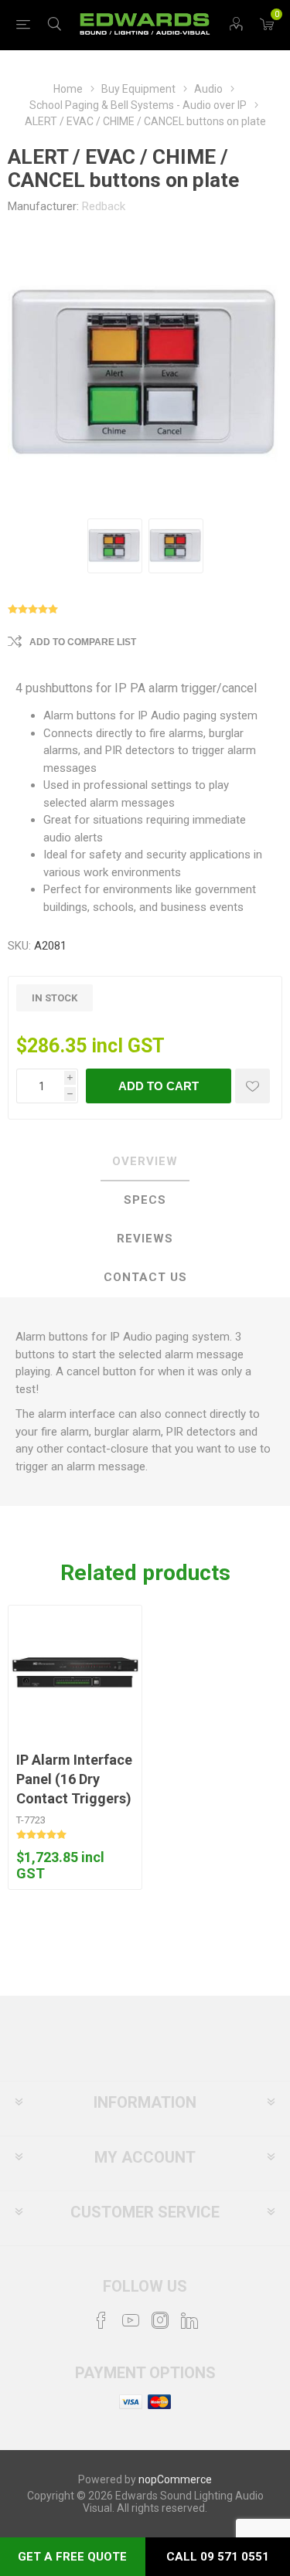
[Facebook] (101, 2320)
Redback (104, 206)
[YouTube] (131, 2320)
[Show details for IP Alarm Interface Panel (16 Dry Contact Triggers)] (75, 1672)
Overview (145, 1161)
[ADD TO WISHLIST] (252, 1086)
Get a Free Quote (72, 2557)
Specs (145, 1200)
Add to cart (159, 1086)
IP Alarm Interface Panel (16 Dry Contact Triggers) (74, 1779)
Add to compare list (83, 642)
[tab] (145, 1162)
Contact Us (145, 1277)
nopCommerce (175, 2479)
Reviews (145, 1239)
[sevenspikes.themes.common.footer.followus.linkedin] (189, 2320)
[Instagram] (160, 2320)
